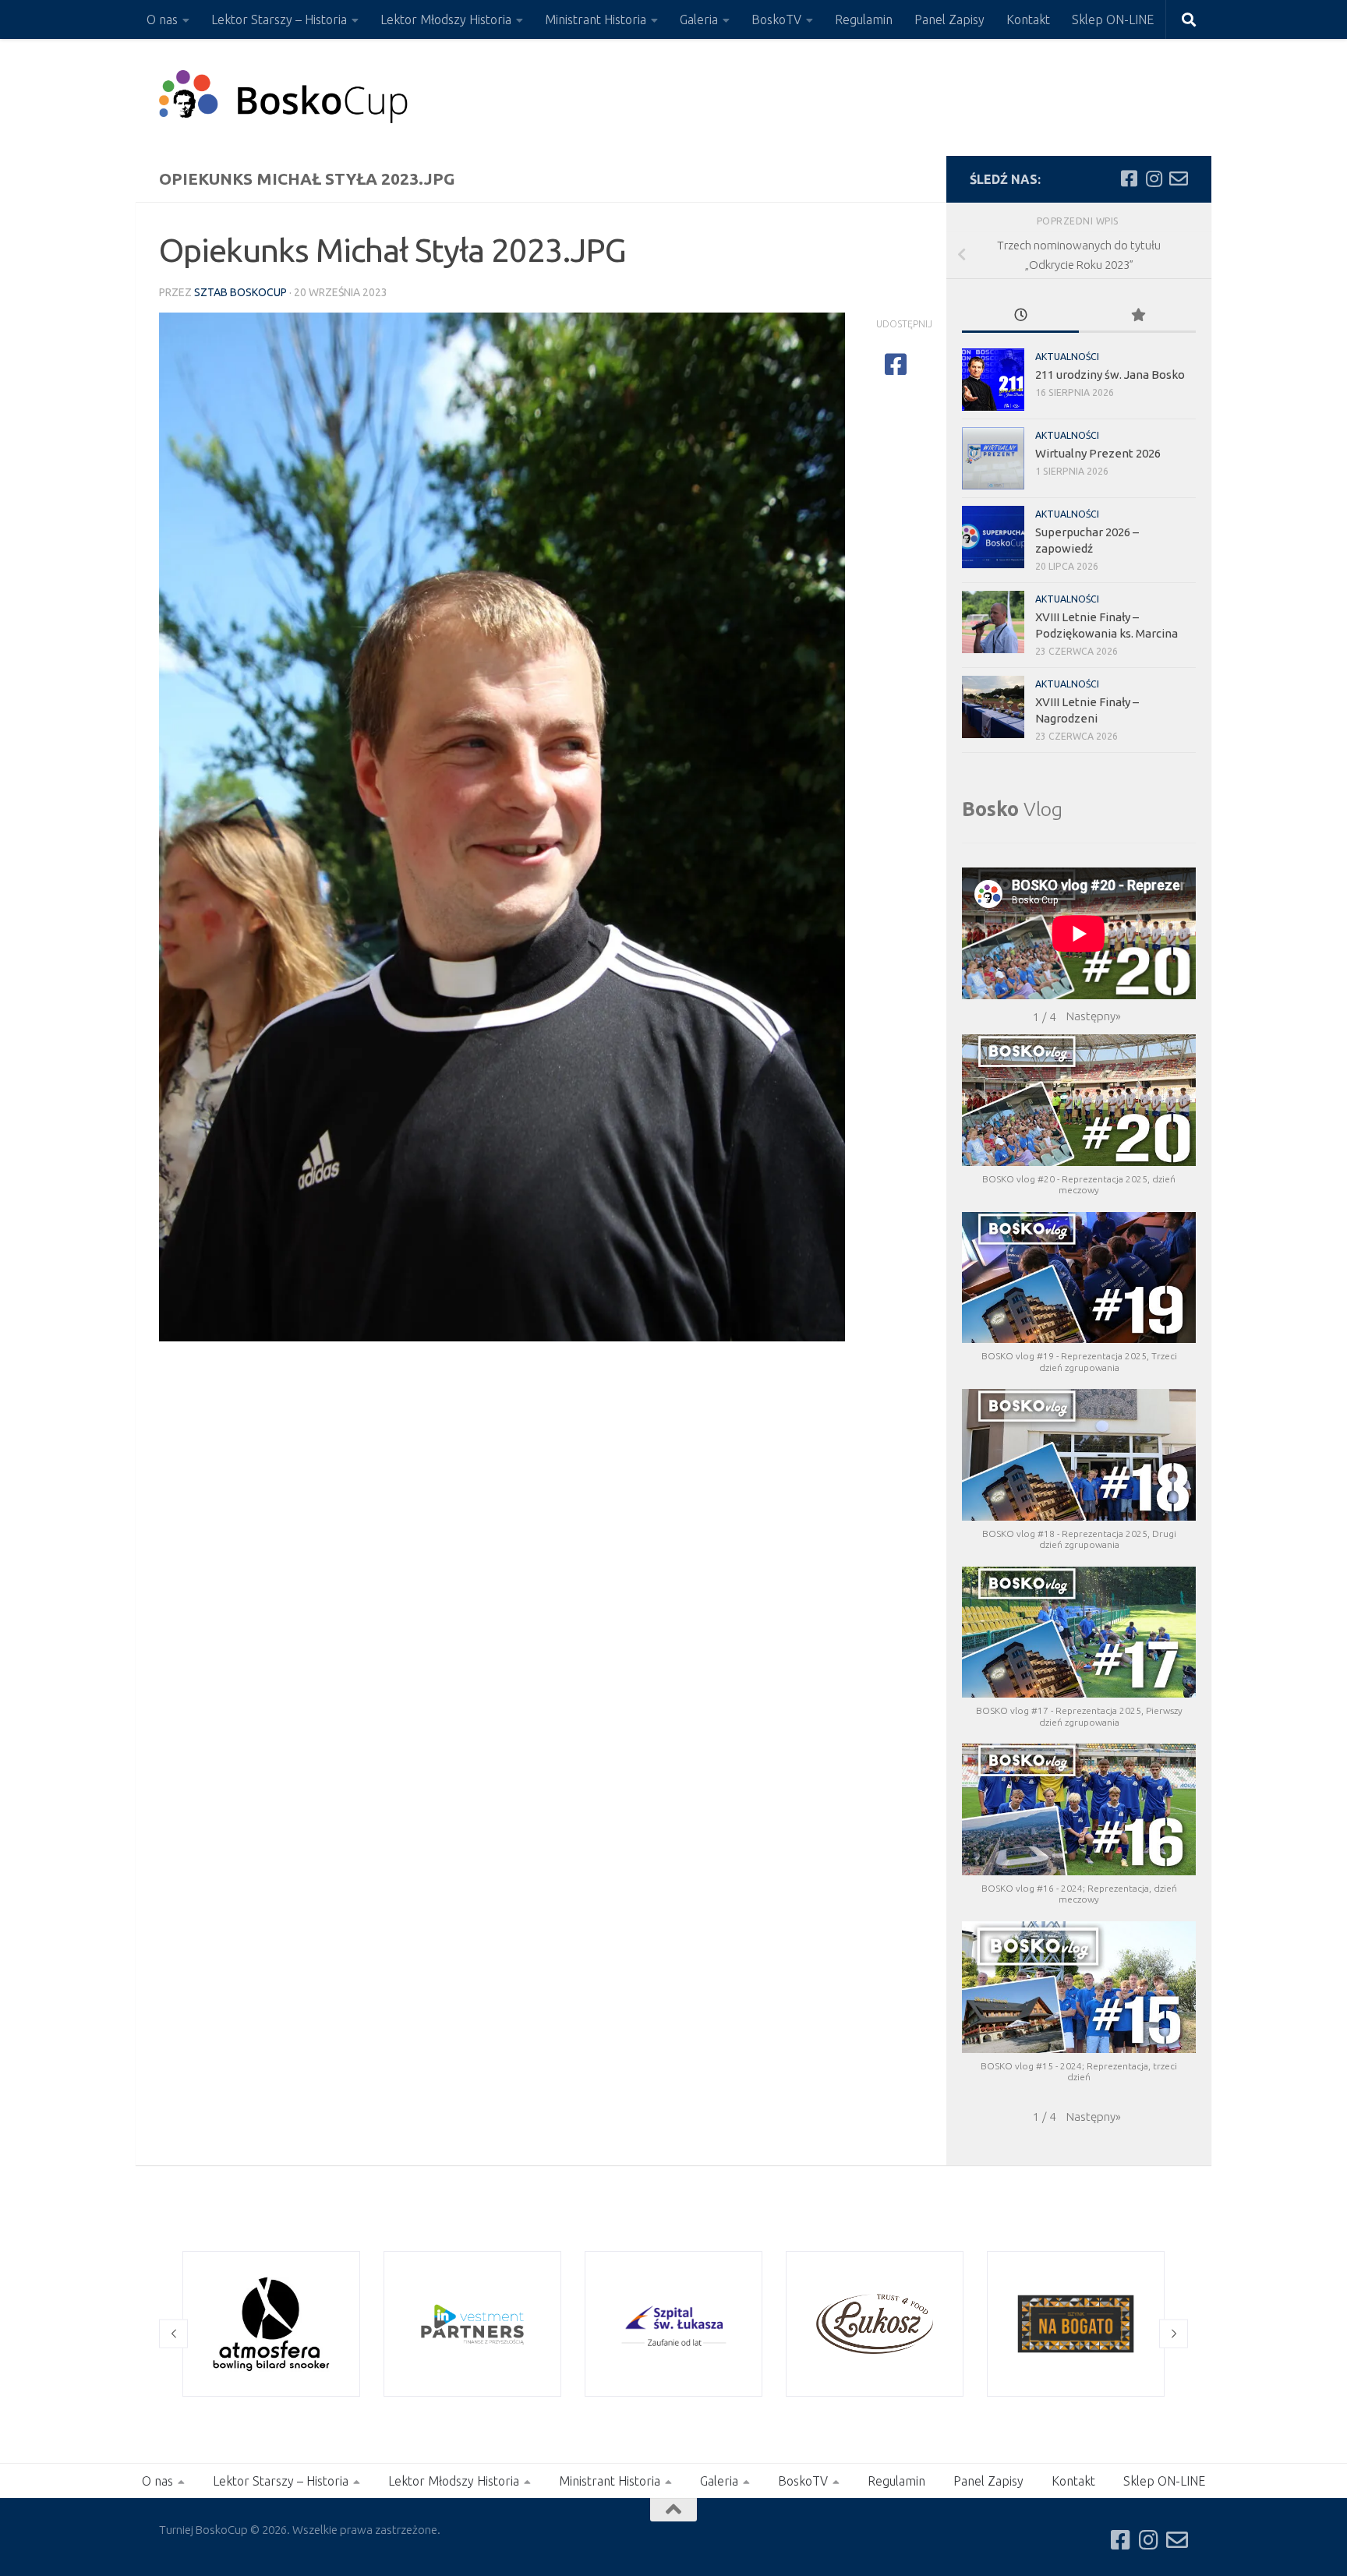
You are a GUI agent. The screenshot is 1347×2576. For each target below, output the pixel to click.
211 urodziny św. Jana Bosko (1110, 375)
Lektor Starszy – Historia (279, 19)
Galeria (699, 19)
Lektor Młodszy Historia (446, 19)
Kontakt (1028, 19)
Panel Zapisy (949, 19)
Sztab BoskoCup (240, 292)
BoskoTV (776, 19)
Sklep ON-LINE (1113, 19)
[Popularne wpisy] (1137, 316)
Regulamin (864, 19)
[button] (1094, 1016)
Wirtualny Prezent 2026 (1098, 453)
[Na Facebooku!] (1129, 178)
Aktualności (1067, 357)
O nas (162, 19)
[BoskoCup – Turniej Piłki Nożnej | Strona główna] (284, 97)
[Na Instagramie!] (1154, 178)
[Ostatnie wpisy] (1020, 316)
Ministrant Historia (596, 19)
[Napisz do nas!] (1179, 178)
